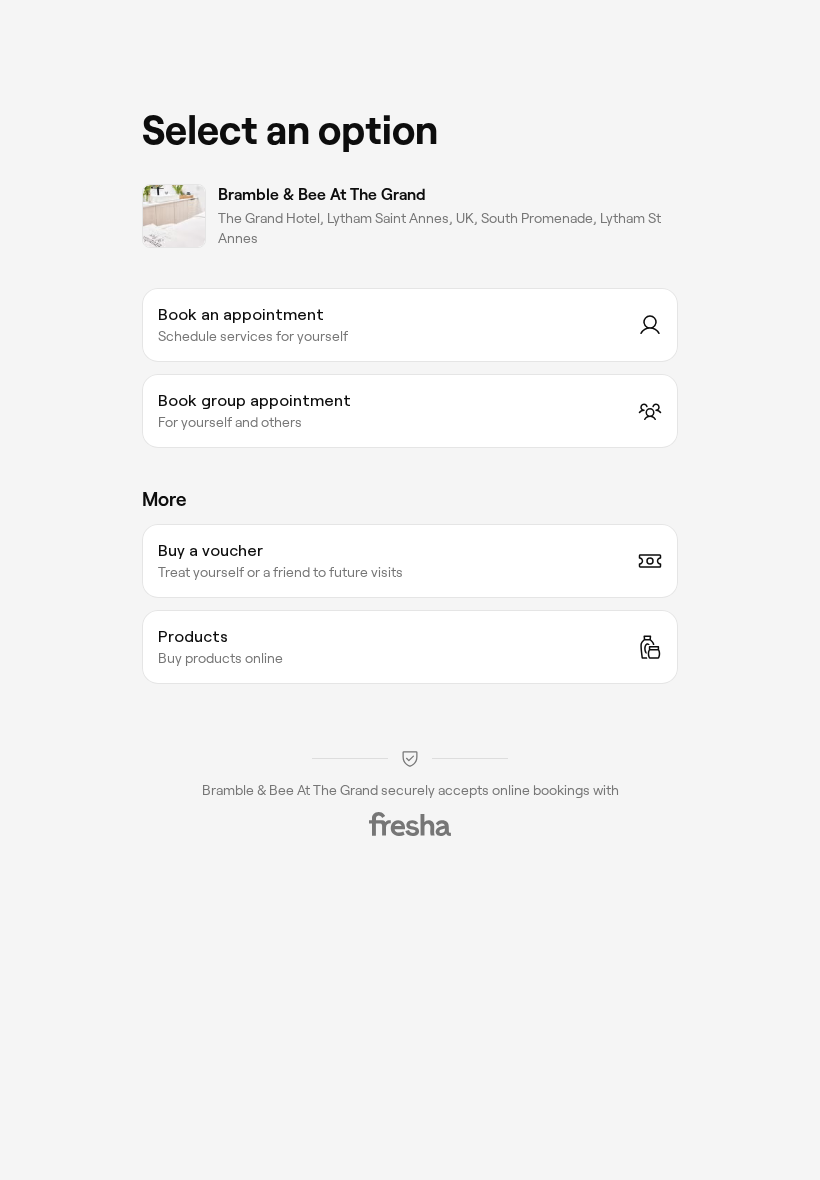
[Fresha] (410, 824)
